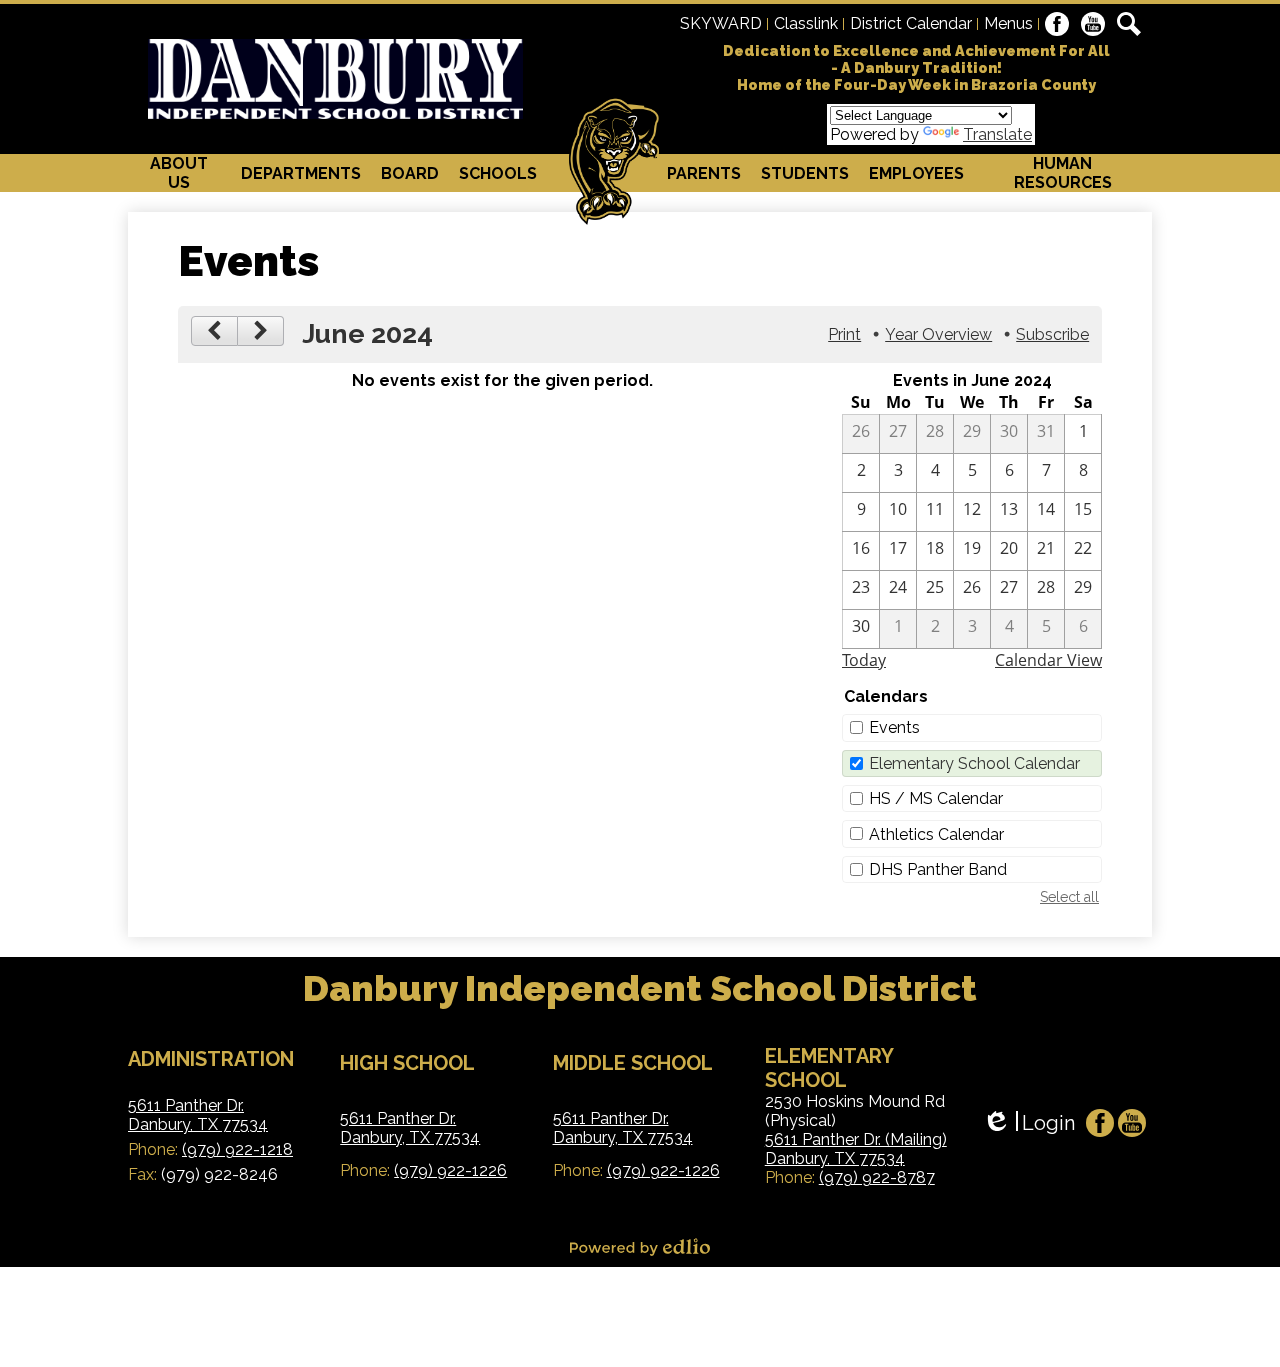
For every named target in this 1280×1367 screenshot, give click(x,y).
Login (1028, 1123)
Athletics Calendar (936, 834)
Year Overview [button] (938, 334)
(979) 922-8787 (877, 1177)
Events (894, 727)
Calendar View (1048, 660)
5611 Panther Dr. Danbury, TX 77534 (198, 1115)
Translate (997, 134)
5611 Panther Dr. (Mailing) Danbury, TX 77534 (856, 1149)
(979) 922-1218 (237, 1149)
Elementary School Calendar (974, 763)
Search (1129, 24)
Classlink (806, 23)
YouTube (1093, 24)
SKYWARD (721, 23)
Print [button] (844, 334)
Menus (1008, 23)
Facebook (1057, 24)
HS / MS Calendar (936, 798)
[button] (179, 173)
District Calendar (911, 23)
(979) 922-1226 (450, 1170)
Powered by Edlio (640, 1247)
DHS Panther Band (938, 869)
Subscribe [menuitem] (1052, 334)
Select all (1069, 897)
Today (864, 660)
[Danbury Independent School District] (335, 79)
